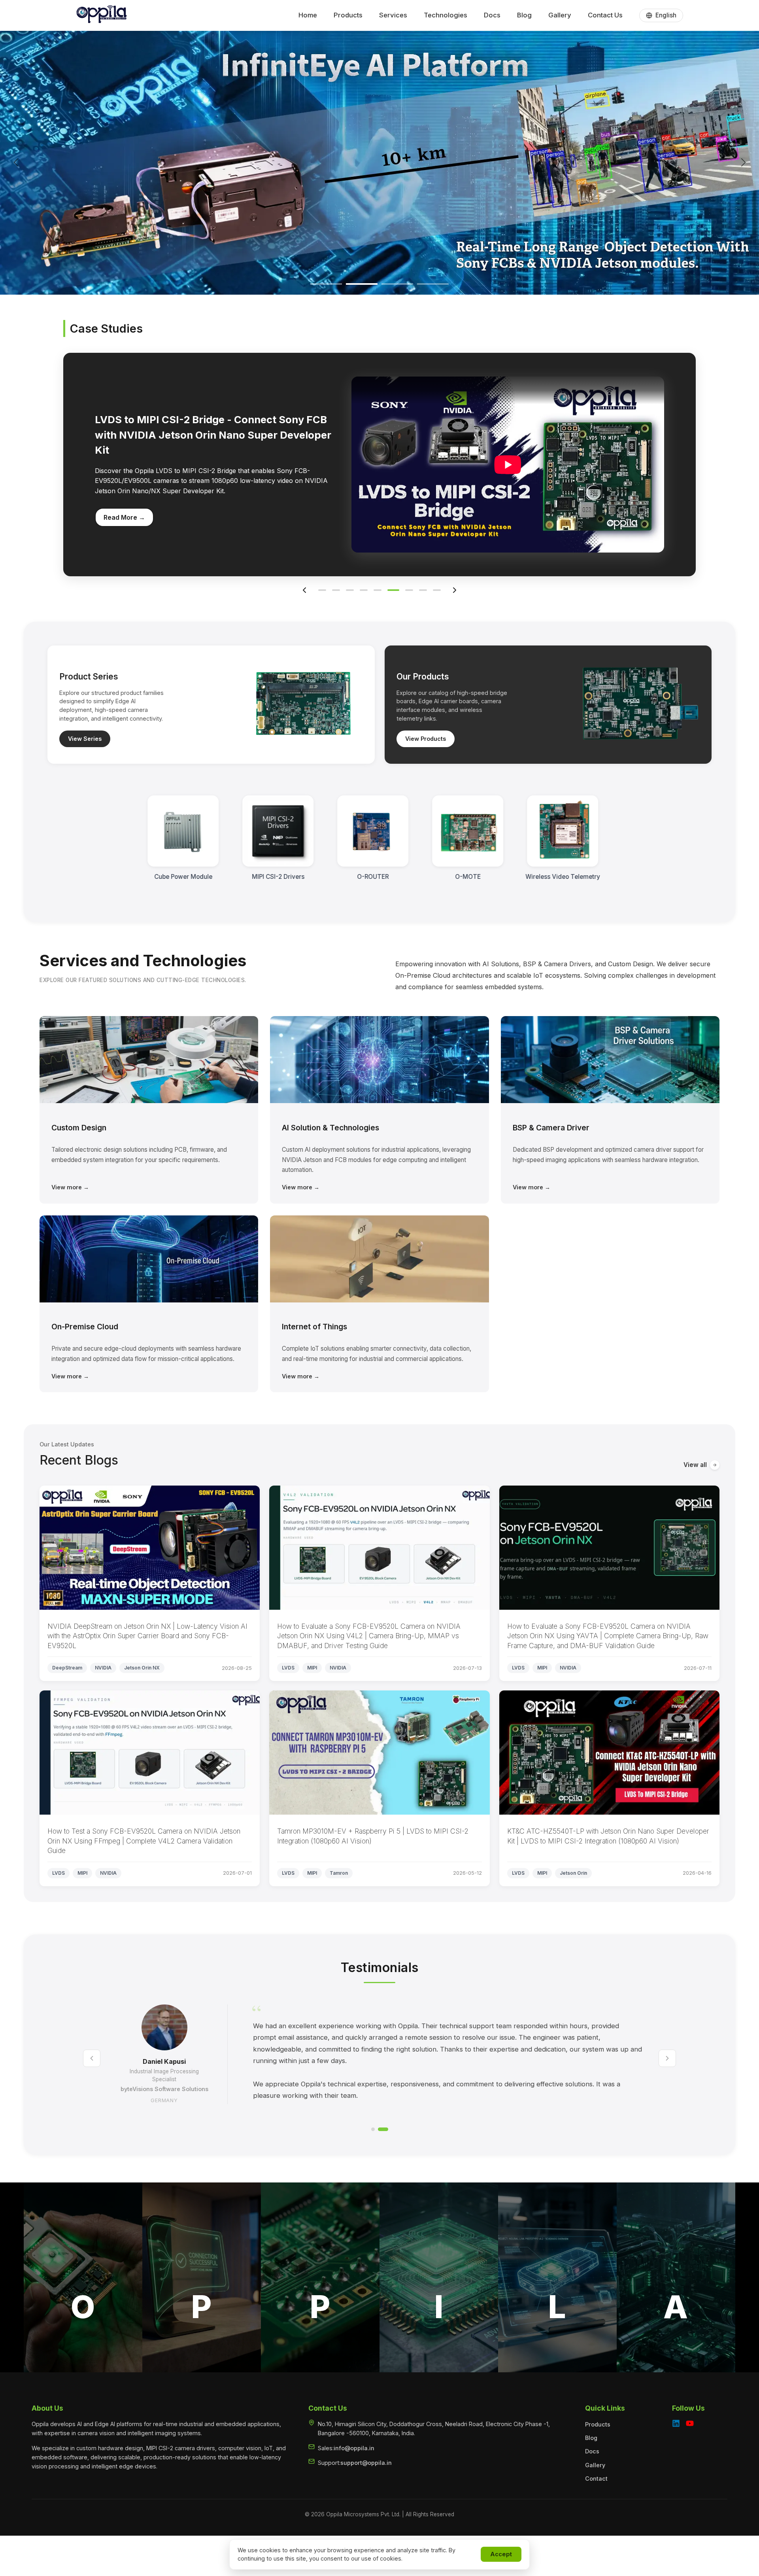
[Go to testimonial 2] (386, 2129)
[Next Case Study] (455, 590)
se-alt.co (164, 2096)
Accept (501, 2554)
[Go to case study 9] (437, 590)
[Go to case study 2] (336, 590)
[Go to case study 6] (391, 590)
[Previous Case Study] (304, 590)
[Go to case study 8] (421, 590)
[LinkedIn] (676, 2425)
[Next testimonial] (667, 2058)
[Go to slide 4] (433, 284)
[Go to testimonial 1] (376, 2129)
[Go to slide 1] (326, 284)
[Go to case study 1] (322, 590)
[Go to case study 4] (364, 590)
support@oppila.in (366, 2463)
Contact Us (605, 15)
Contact (596, 2479)
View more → (70, 1187)
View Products (426, 739)
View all (695, 1465)
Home (308, 15)
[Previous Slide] (16, 162)
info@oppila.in (354, 2448)
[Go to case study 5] (378, 590)
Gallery (560, 15)
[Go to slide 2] (362, 284)
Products (598, 2424)
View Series (85, 739)
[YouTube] (690, 2425)
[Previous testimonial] (92, 2058)
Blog (524, 15)
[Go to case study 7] (405, 590)
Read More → (124, 505)
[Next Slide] (743, 162)
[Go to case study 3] (350, 590)
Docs (492, 15)
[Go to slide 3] (397, 284)
